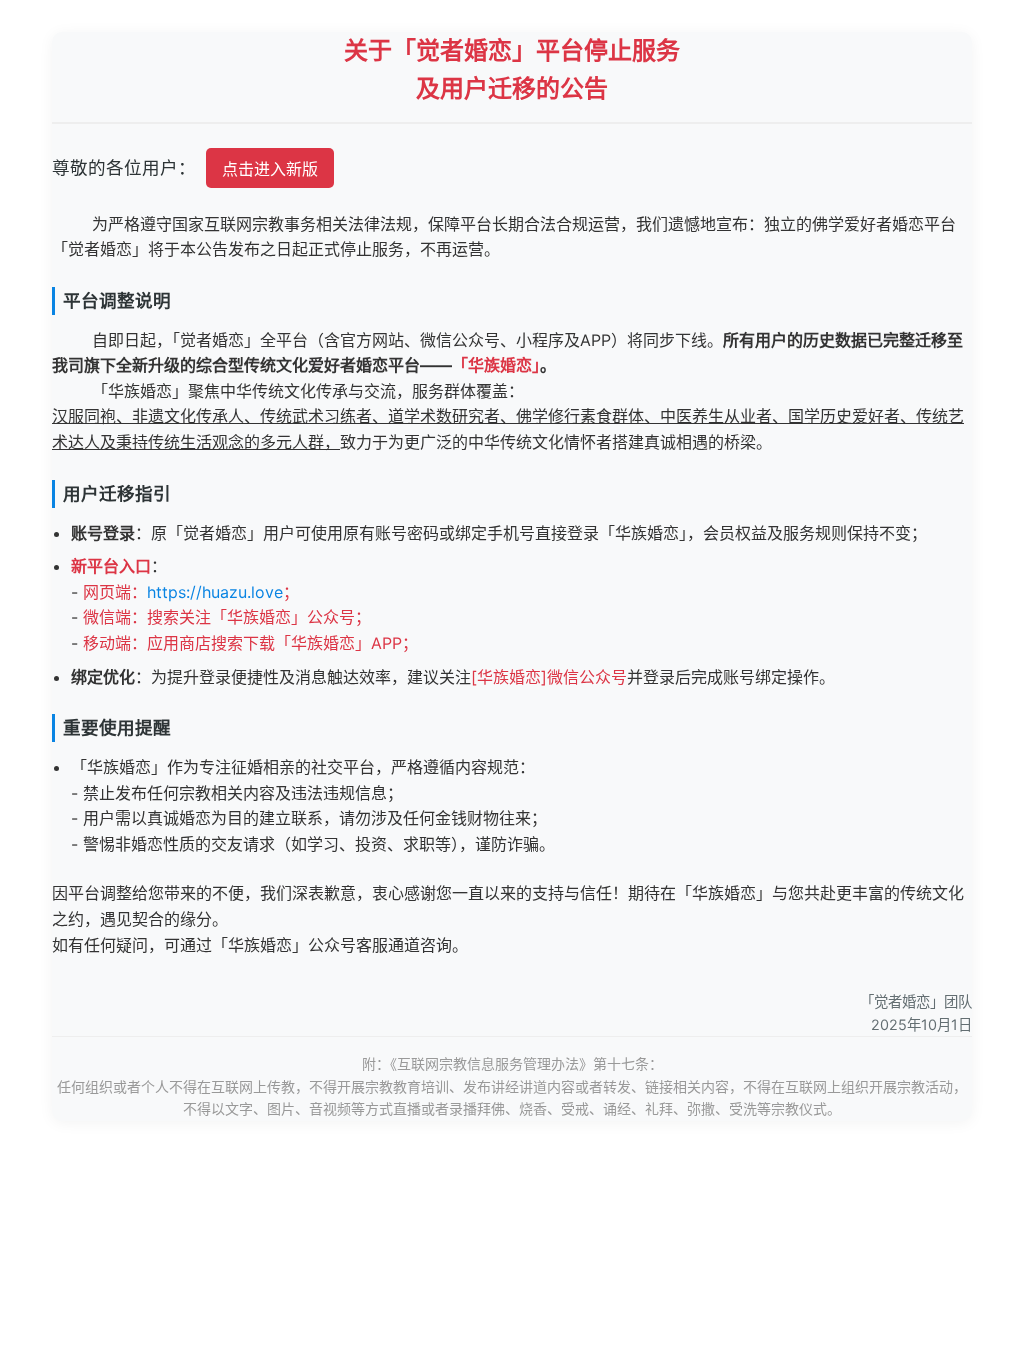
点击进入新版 (270, 169)
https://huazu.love (215, 592)
